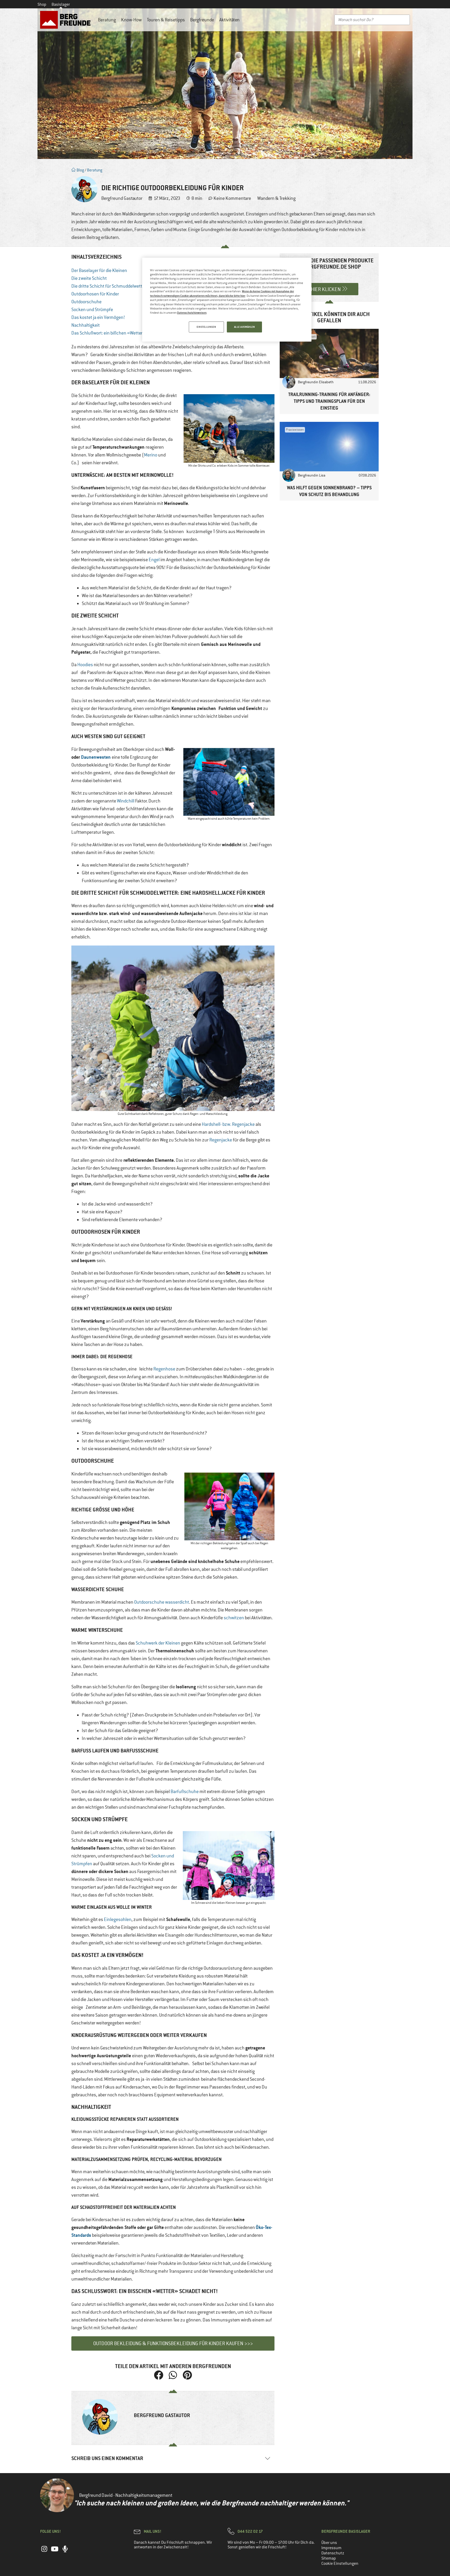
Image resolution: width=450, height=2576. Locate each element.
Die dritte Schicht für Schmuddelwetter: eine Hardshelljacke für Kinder (138, 286)
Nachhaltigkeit (86, 325)
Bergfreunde (202, 20)
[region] (227, 300)
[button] (159, 2375)
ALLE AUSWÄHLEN (245, 327)
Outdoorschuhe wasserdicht (162, 1602)
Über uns (329, 2543)
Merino (151, 455)
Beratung (107, 20)
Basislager (61, 4)
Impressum (331, 2548)
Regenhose (165, 1369)
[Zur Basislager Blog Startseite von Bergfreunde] (66, 20)
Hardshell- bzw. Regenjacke (228, 1124)
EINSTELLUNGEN (206, 327)
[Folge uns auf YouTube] (55, 2552)
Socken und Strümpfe (92, 310)
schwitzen (234, 1618)
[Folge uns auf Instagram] (44, 2552)
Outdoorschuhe (86, 302)
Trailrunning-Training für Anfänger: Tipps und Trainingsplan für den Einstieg (329, 401)
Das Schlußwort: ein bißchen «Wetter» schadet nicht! (123, 333)
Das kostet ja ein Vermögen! (98, 317)
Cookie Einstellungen (340, 2563)
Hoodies (85, 665)
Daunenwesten (96, 757)
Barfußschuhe (185, 1792)
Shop (42, 4)
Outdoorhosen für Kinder (95, 294)
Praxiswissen (295, 430)
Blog (80, 170)
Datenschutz (333, 2553)
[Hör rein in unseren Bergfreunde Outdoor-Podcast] (65, 2552)
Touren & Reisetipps (166, 20)
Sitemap (329, 2558)
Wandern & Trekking (276, 198)
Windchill (126, 801)
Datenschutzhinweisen (192, 313)
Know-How (131, 20)
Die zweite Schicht (89, 278)
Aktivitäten (229, 20)
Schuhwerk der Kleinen (158, 1643)
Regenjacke (221, 1140)
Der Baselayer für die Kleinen (99, 270)
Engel (154, 560)
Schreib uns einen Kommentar (107, 2458)
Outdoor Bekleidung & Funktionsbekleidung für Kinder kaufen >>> (173, 2343)
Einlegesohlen (118, 1919)
